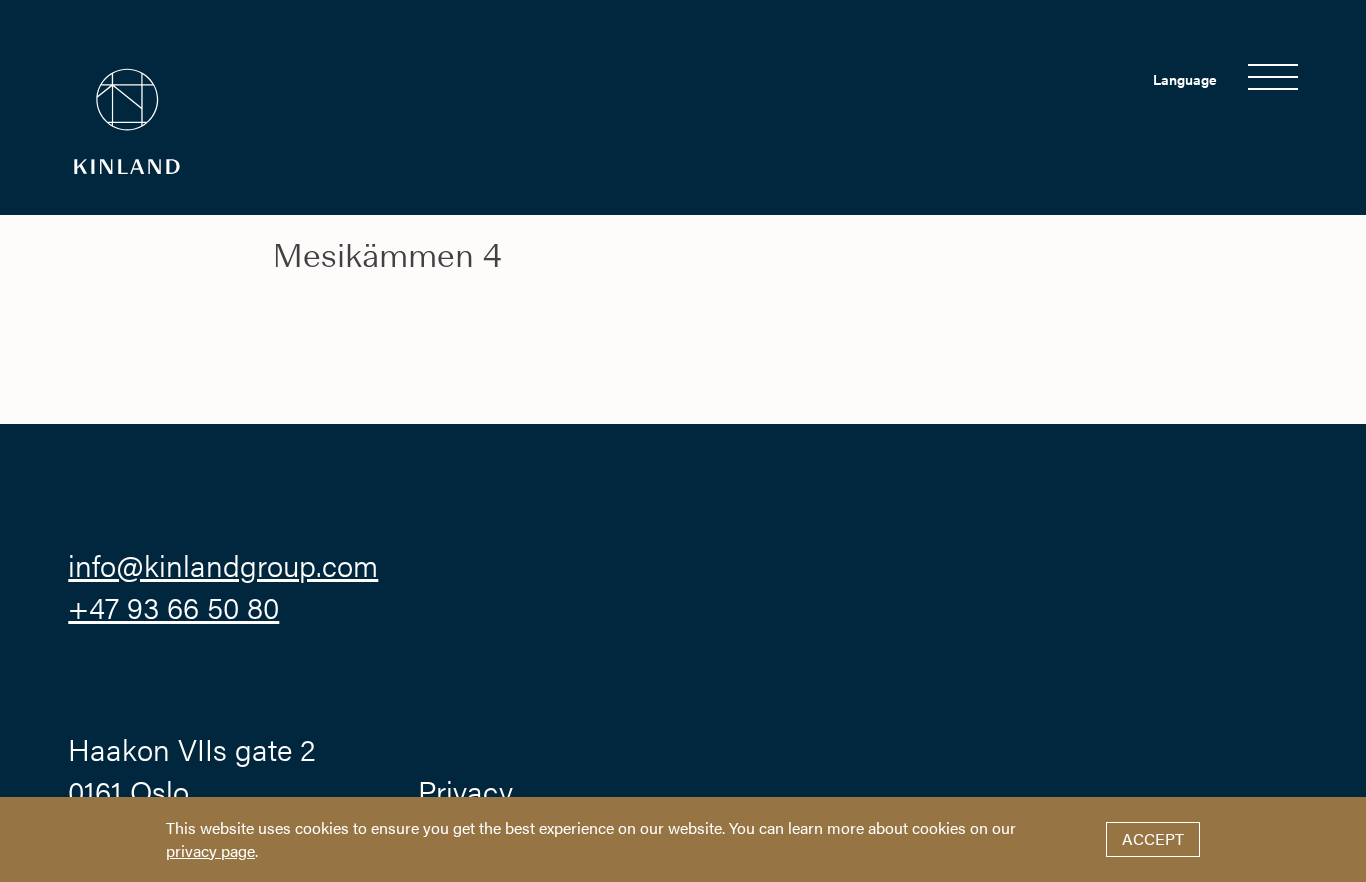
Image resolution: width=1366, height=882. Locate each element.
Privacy (465, 790)
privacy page (210, 850)
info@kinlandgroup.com (223, 564)
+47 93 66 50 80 (173, 606)
